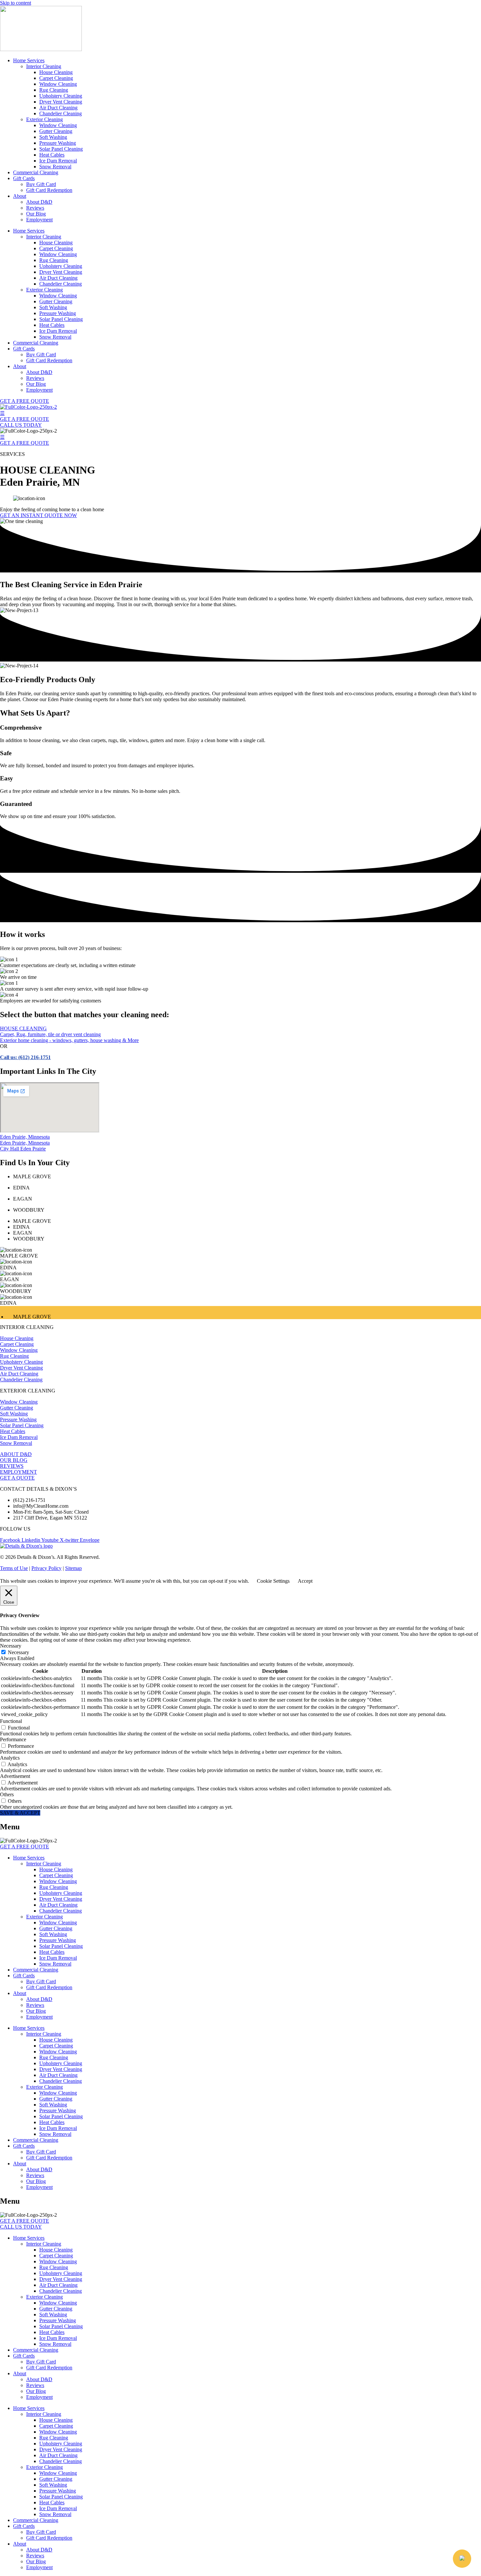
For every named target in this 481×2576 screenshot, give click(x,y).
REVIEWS (12, 1466)
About (20, 196)
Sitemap (73, 1568)
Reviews (35, 208)
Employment (39, 220)
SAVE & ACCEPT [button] (20, 1813)
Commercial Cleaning (36, 172)
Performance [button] (13, 1739)
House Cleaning (56, 72)
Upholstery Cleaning (61, 96)
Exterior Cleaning (45, 119)
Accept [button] (305, 1581)
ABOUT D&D (16, 1454)
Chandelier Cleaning (61, 113)
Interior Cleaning (44, 66)
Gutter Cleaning (56, 131)
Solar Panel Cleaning (61, 149)
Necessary (18, 1652)
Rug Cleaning (54, 90)
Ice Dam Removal (58, 161)
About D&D (39, 202)
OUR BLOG (14, 1460)
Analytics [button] (10, 1758)
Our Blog (36, 214)
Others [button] (7, 1794)
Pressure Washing (58, 143)
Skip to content (16, 3)
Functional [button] (11, 1721)
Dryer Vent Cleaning (61, 102)
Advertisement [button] (15, 1776)
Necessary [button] (11, 1646)
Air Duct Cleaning (58, 108)
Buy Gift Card (41, 184)
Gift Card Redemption (49, 190)
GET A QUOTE (17, 1478)
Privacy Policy (46, 1568)
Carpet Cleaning (56, 78)
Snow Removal (55, 167)
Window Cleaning (58, 84)
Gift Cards (24, 178)
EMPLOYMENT (18, 1472)
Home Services (29, 60)
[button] (462, 2559)
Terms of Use (14, 1568)
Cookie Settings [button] (273, 1581)
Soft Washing (53, 137)
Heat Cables (52, 155)
